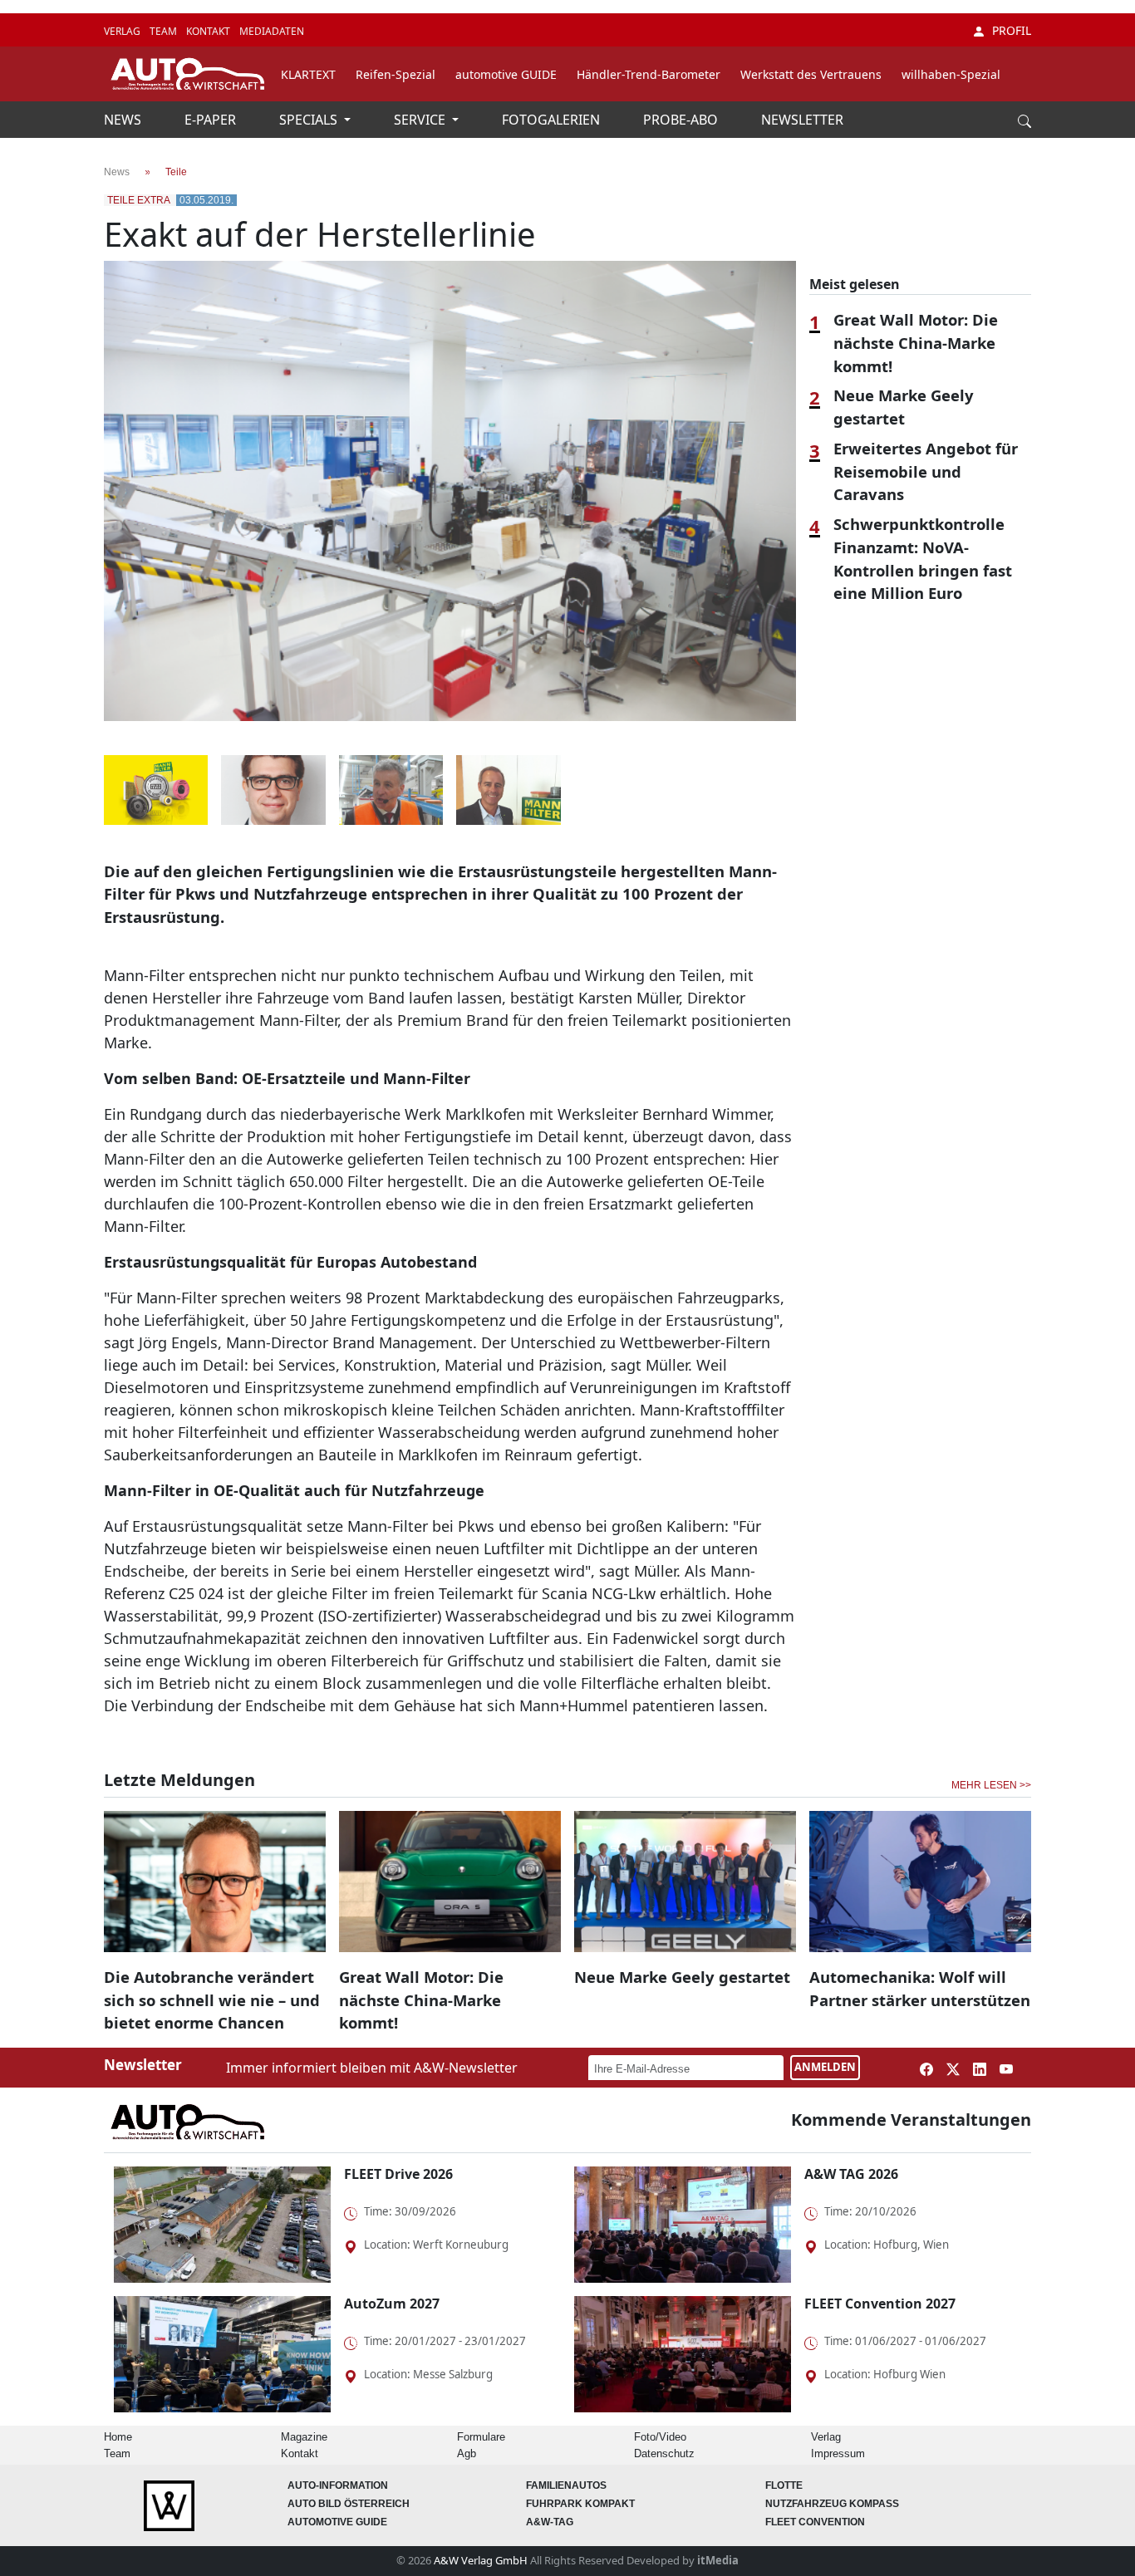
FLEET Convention (815, 2522)
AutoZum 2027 (392, 2304)
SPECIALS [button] (310, 120)
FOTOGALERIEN (553, 120)
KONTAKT (209, 31)
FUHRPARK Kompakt (580, 2504)
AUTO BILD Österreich (349, 2504)
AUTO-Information (338, 2485)
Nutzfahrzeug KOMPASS (832, 2504)
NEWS (124, 120)
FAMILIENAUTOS (566, 2485)
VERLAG (123, 31)
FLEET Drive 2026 (398, 2174)
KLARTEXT (308, 74)
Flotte (784, 2485)
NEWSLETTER (802, 120)
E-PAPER (212, 120)
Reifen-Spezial (396, 74)
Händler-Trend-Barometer (649, 74)
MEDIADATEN (272, 31)
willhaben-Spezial (951, 74)
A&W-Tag (550, 2522)
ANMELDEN (825, 2067)
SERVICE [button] (421, 120)
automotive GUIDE (506, 74)
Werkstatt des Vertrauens (811, 74)
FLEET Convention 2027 (880, 2304)
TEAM (165, 31)
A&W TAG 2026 (851, 2174)
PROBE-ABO (682, 120)
